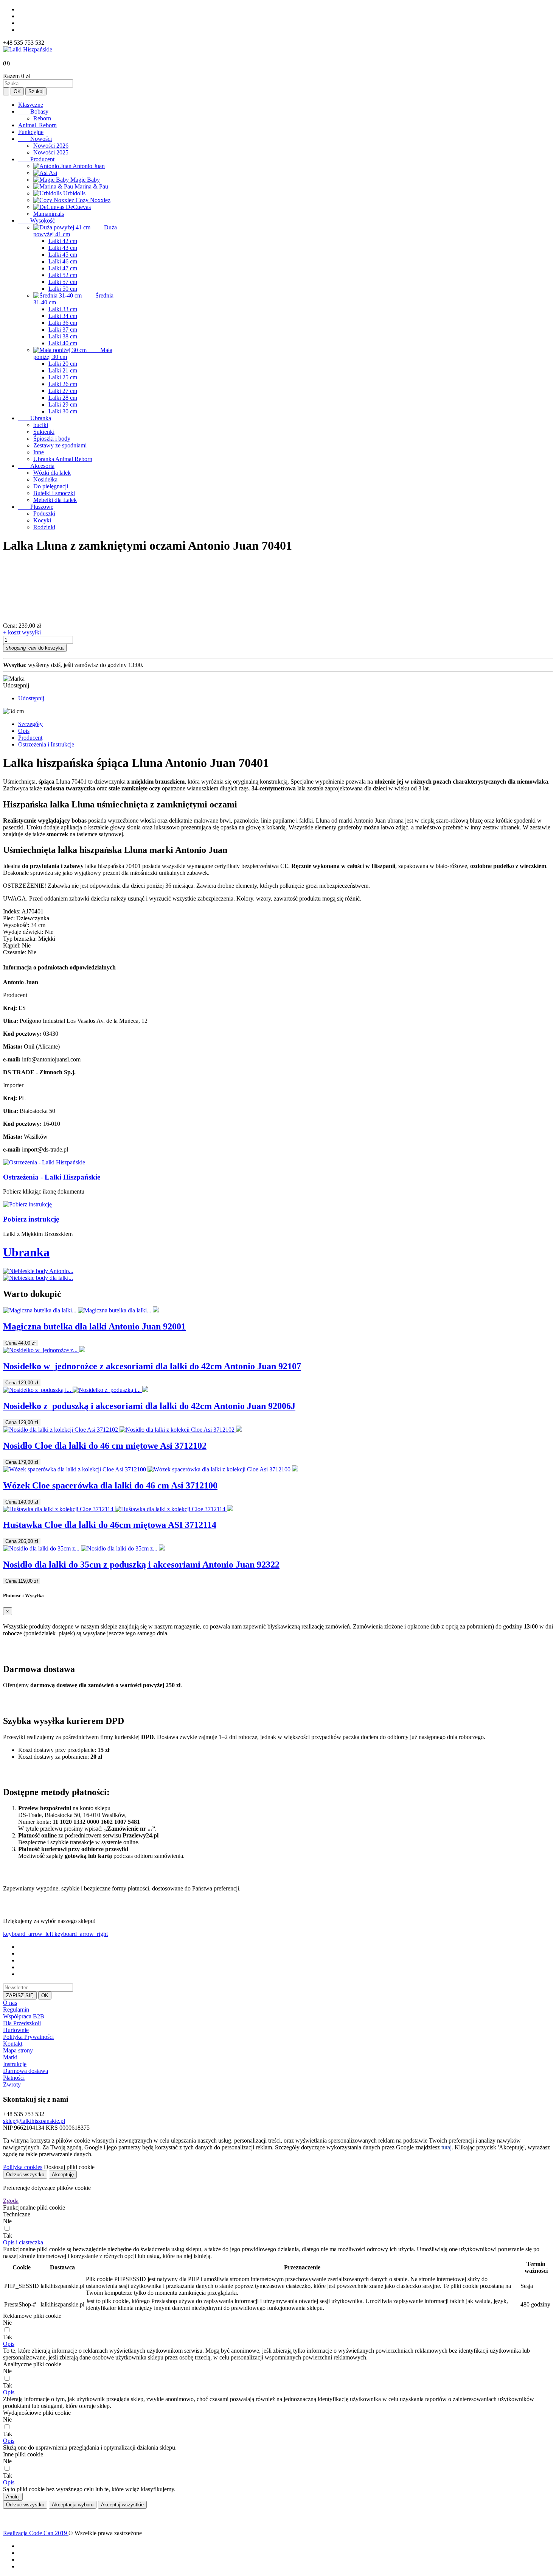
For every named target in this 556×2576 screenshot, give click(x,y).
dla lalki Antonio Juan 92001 (94, 1326)
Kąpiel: (12, 945)
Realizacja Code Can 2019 (36, 2533)
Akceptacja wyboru (73, 2505)
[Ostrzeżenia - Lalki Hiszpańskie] (44, 1162)
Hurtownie (16, 2030)
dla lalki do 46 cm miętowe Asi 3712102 (105, 1446)
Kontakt (13, 2044)
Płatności (14, 2078)
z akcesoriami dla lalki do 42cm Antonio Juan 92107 (152, 1366)
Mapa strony (18, 2050)
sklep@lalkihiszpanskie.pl (34, 2121)
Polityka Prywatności (28, 2037)
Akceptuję (63, 2175)
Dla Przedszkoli (22, 2023)
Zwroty (12, 2084)
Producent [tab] (30, 738)
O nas (10, 2003)
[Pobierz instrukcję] (27, 1204)
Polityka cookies (23, 2167)
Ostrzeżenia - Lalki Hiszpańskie (52, 1177)
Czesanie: (15, 952)
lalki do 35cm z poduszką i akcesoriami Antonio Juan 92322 (141, 1565)
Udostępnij (31, 698)
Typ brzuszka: (20, 939)
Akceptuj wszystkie (122, 2505)
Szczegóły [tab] (30, 724)
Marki (10, 2057)
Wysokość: (16, 925)
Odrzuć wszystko (25, 2175)
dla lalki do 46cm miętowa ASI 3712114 (110, 1525)
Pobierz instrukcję (31, 1219)
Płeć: (9, 918)
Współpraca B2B (24, 2016)
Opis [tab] (24, 731)
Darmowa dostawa (26, 2071)
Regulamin (16, 2010)
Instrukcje (15, 2064)
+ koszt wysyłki (22, 632)
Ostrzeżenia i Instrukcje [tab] (46, 744)
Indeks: (12, 911)
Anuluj (13, 2497)
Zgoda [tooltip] (11, 2201)
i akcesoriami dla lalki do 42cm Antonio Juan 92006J (149, 1406)
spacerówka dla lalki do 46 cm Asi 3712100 (110, 1485)
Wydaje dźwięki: (23, 932)
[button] (23, 2242)
